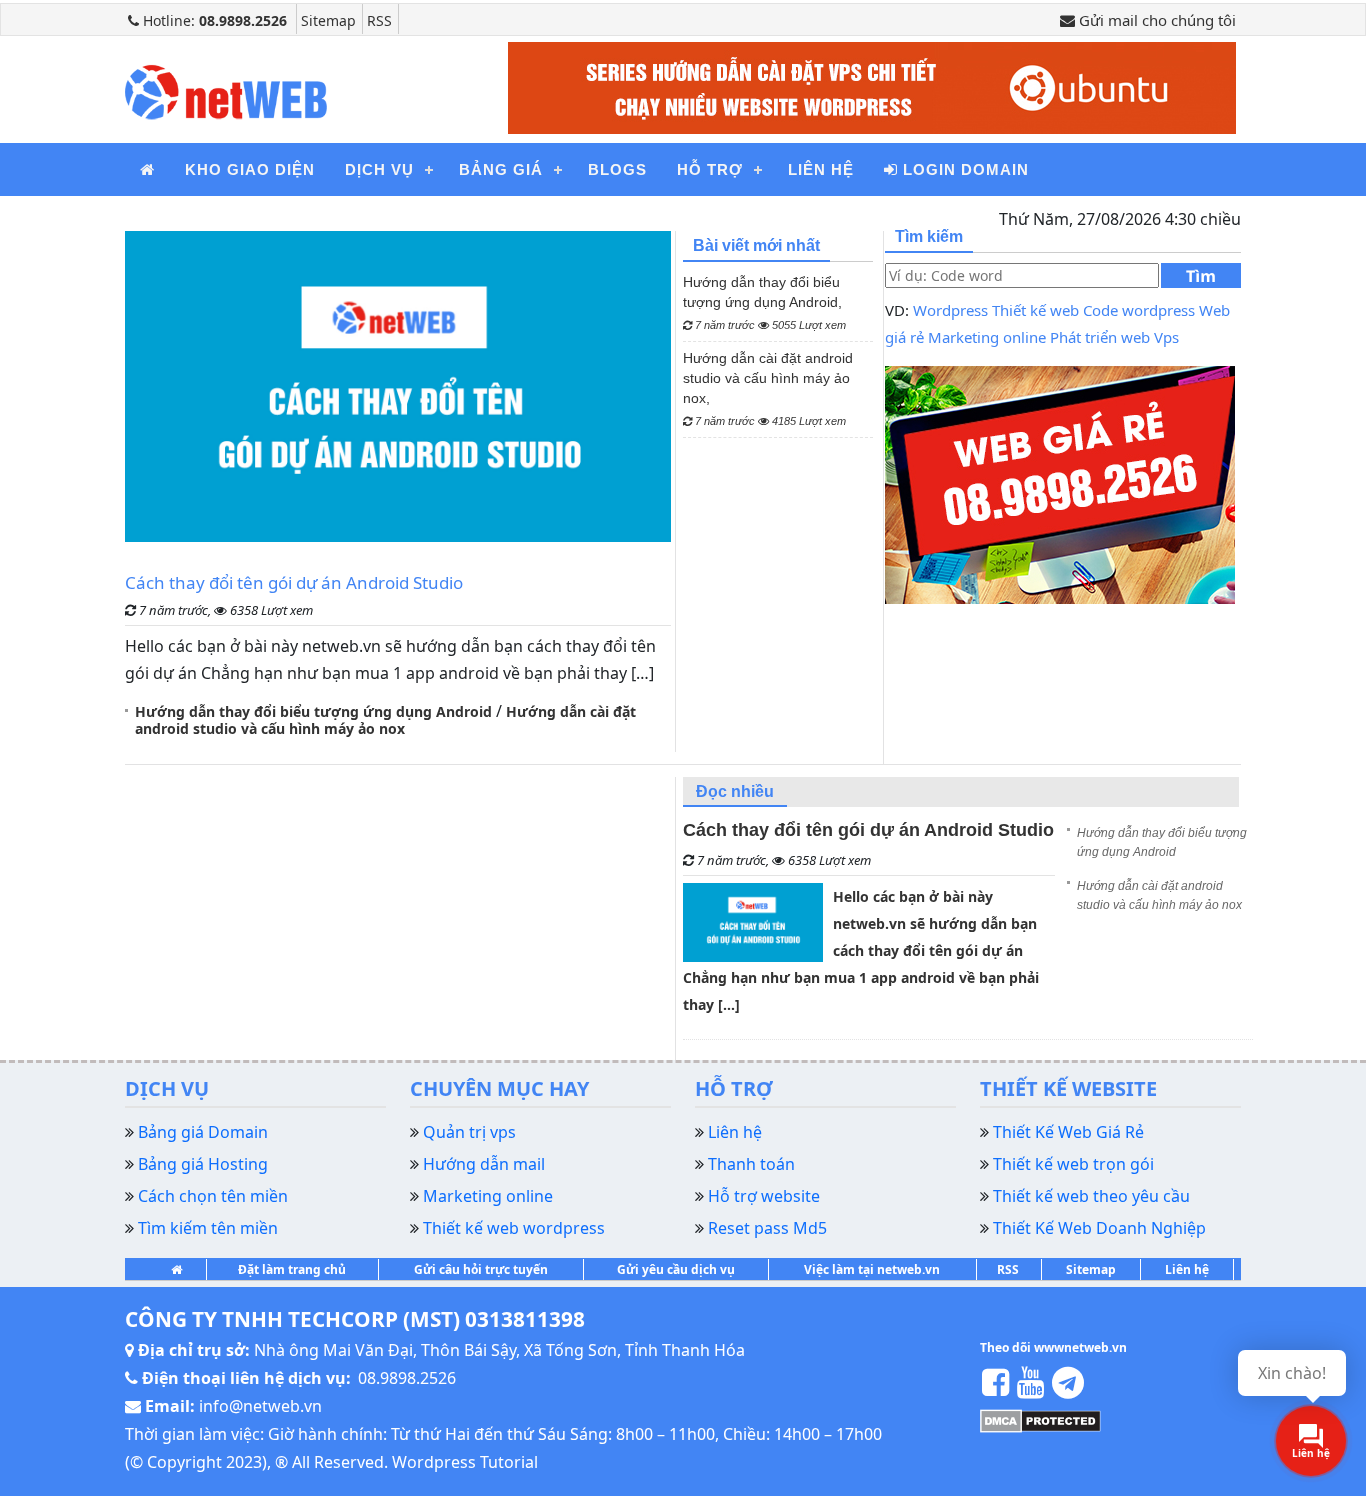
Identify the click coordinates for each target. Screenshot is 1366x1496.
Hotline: (213, 20)
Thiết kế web (1035, 310)
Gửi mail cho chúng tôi (1155, 20)
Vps (1166, 337)
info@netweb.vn (260, 1406)
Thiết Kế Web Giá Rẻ (1068, 1132)
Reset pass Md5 (767, 1228)
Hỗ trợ (710, 169)
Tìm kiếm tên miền (208, 1228)
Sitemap (328, 20)
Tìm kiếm (1201, 276)
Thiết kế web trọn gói (1073, 1164)
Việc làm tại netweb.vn (872, 1269)
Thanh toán (751, 1164)
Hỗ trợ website (764, 1196)
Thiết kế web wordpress (514, 1228)
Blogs (617, 169)
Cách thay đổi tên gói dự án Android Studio (294, 583)
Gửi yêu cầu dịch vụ (676, 1269)
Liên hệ (821, 169)
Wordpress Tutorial (465, 1462)
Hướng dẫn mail (484, 1164)
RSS (379, 20)
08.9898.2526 (407, 1378)
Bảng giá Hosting (203, 1164)
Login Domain (963, 169)
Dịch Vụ (379, 169)
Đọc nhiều (735, 791)
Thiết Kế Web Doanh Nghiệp (1099, 1228)
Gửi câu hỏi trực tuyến (481, 1269)
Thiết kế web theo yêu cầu (1091, 1196)
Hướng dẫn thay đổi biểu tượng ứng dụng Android (313, 711)
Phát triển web (1100, 337)
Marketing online (987, 337)
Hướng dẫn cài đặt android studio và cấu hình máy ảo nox (385, 720)
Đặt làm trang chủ (292, 1269)
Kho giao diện (250, 169)
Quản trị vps (469, 1132)
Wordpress (950, 310)
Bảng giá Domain (203, 1132)
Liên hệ (1187, 1269)
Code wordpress (1139, 310)
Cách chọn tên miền (213, 1196)
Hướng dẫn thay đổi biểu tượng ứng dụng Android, (764, 302)
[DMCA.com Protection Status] (1040, 1419)
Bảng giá (501, 169)
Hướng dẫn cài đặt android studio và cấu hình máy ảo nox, (768, 388)
